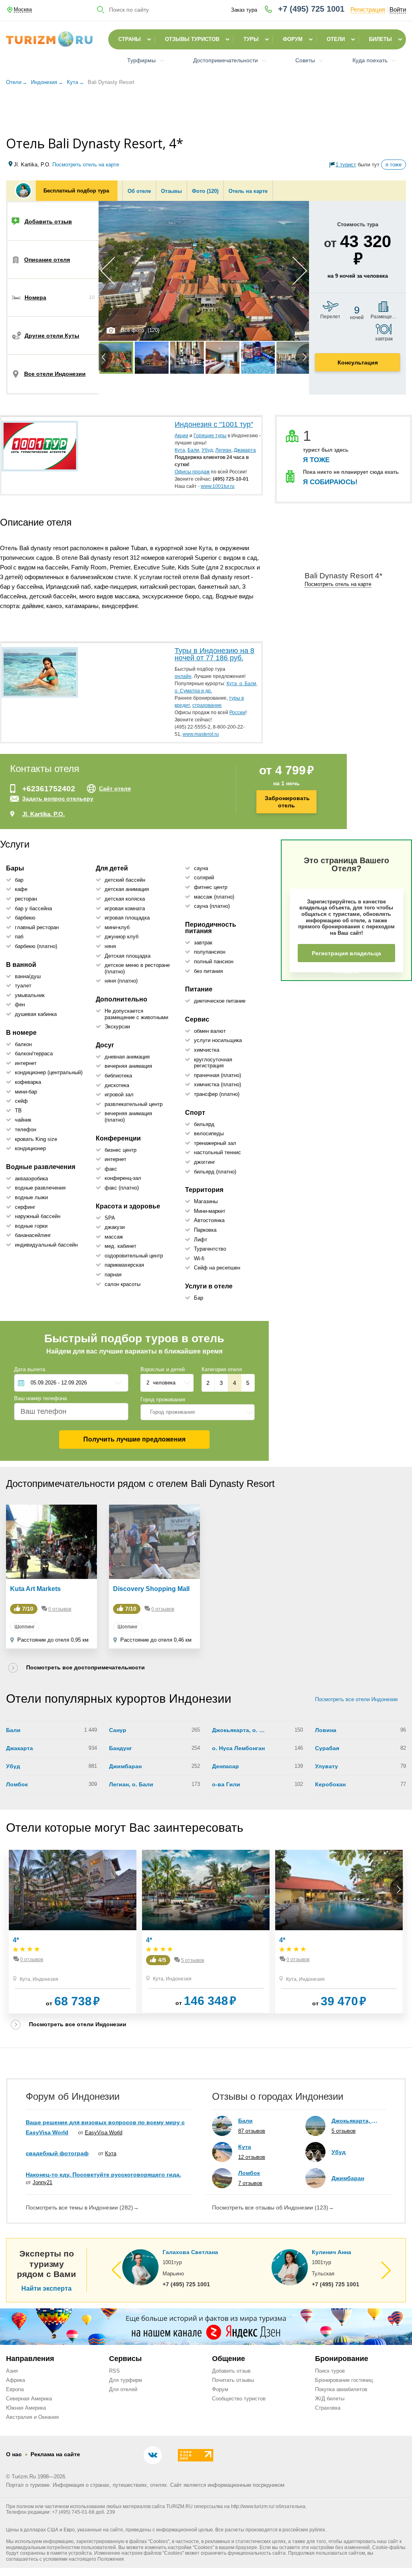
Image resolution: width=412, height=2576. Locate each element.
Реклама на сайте (55, 2454)
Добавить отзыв (231, 2371)
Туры (251, 39)
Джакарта (20, 1748)
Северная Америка (29, 2399)
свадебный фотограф (57, 2153)
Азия (12, 2371)
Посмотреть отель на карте (86, 165)
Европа (15, 2389)
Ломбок (17, 1784)
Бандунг (121, 1748)
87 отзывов (252, 2131)
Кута (25, 1979)
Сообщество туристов (239, 2399)
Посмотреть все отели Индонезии (356, 1699)
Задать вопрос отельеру (58, 799)
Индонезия (45, 1979)
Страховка (328, 2408)
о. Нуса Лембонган (238, 1748)
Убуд (13, 1766)
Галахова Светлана (190, 2252)
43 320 (366, 250)
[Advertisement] (206, 112)
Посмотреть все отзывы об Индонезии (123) (273, 2207)
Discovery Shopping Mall (151, 1589)
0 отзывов (60, 1609)
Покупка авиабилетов (341, 2389)
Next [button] (300, 271)
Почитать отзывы (233, 2380)
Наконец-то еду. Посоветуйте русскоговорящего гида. (103, 2175)
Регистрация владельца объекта (346, 956)
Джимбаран (125, 1766)
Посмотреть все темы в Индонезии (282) (82, 2207)
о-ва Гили (226, 1784)
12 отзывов (252, 2157)
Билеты (380, 39)
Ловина (326, 1730)
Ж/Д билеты (330, 2399)
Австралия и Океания (32, 2417)
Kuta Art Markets (35, 1589)
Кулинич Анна (332, 2252)
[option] (204, 271)
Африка (15, 2380)
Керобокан (330, 1784)
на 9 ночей (358, 276)
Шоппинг (25, 1627)
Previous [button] (108, 271)
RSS (114, 2371)
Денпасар (226, 1766)
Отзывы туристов (192, 39)
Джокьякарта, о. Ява (239, 1730)
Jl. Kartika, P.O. (43, 814)
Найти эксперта (46, 2289)
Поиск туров (330, 2371)
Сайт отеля (115, 788)
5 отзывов (193, 1960)
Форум (293, 39)
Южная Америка (26, 2408)
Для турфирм (126, 2380)
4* (16, 1940)
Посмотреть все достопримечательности (85, 1667)
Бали (13, 1730)
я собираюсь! (330, 482)
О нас (14, 2454)
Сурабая (327, 1748)
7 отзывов (250, 2183)
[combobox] (198, 1412)
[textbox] (198, 1412)
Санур (118, 1730)
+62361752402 (49, 789)
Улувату (327, 1766)
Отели (336, 39)
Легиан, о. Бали (131, 1784)
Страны (130, 39)
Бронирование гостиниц (344, 2380)
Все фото (132, 330)
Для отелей (123, 2389)
